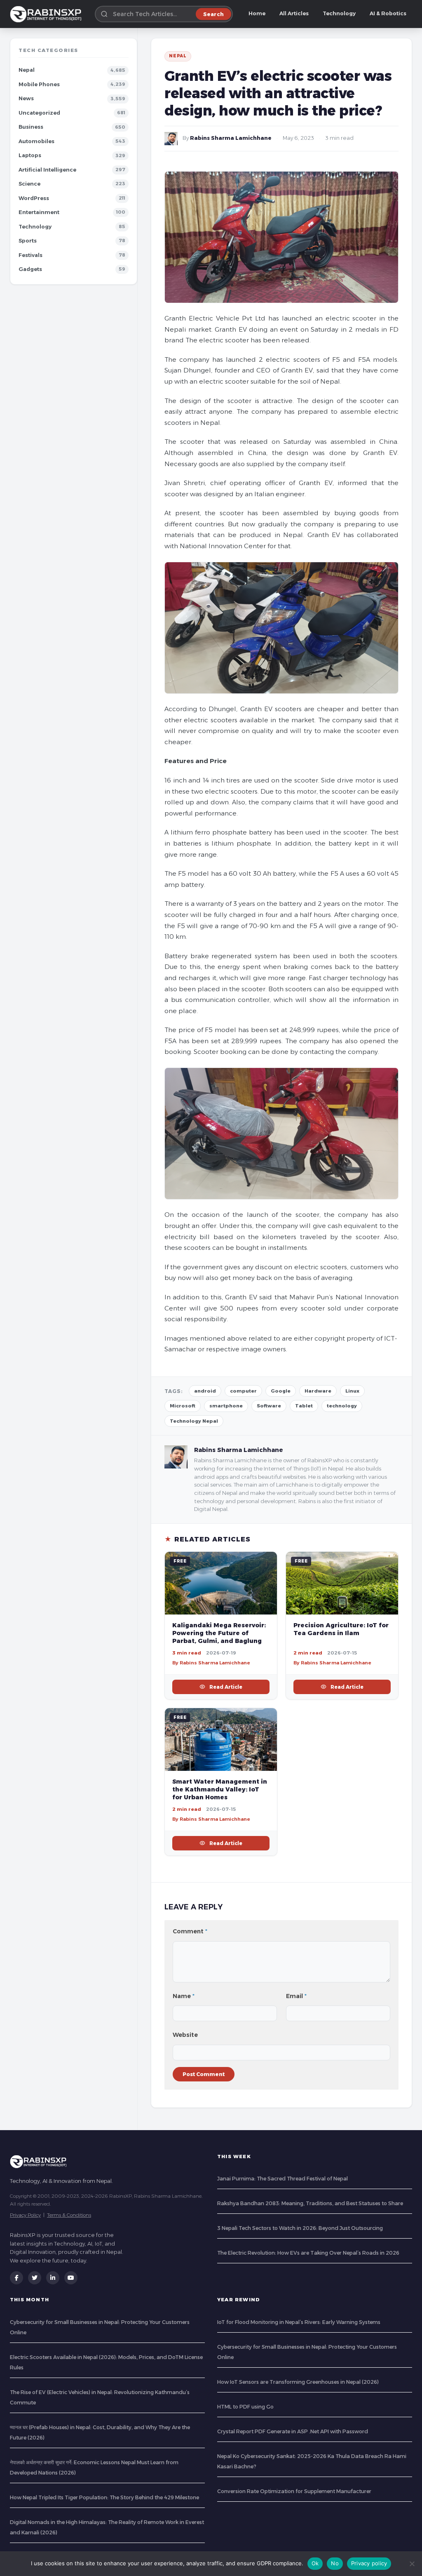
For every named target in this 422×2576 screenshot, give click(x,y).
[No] (412, 2564)
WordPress (34, 198)
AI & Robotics (388, 13)
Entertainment (39, 212)
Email (296, 1996)
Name (184, 1996)
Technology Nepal (194, 1421)
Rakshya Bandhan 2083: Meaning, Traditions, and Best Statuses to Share (310, 2203)
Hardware (318, 1391)
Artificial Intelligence (47, 170)
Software (269, 1406)
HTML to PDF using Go (245, 2407)
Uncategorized (39, 113)
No (335, 2563)
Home (257, 13)
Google (281, 1391)
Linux (352, 1391)
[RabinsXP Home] (47, 14)
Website (185, 2035)
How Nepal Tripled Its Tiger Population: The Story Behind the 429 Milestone (104, 2497)
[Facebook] (16, 2278)
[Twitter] (35, 2278)
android (205, 1391)
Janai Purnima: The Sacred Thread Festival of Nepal (283, 2179)
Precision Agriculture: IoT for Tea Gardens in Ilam (341, 1629)
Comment (190, 1931)
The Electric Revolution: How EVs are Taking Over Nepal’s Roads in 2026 (308, 2253)
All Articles (294, 13)
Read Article (226, 1687)
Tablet (304, 1406)
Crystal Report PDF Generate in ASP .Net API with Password (293, 2431)
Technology (339, 13)
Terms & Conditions (69, 2215)
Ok (315, 2563)
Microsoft (183, 1406)
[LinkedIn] (53, 2278)
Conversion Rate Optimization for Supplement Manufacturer (294, 2491)
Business (31, 127)
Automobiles (36, 141)
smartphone (226, 1406)
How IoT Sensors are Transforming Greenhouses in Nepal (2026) (298, 2382)
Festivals (30, 255)
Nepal (27, 70)
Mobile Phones (39, 84)
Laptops (30, 155)
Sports (28, 241)
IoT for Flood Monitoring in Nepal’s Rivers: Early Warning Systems (299, 2322)
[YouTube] (71, 2278)
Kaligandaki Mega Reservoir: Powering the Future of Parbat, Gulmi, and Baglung (219, 1633)
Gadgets (30, 269)
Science (29, 184)
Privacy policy (369, 2563)
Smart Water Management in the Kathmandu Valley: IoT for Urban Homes (220, 1789)
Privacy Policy (25, 2215)
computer (243, 1391)
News (26, 98)
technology (342, 1406)
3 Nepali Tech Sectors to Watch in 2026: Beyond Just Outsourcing (300, 2228)
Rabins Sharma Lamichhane (231, 138)
